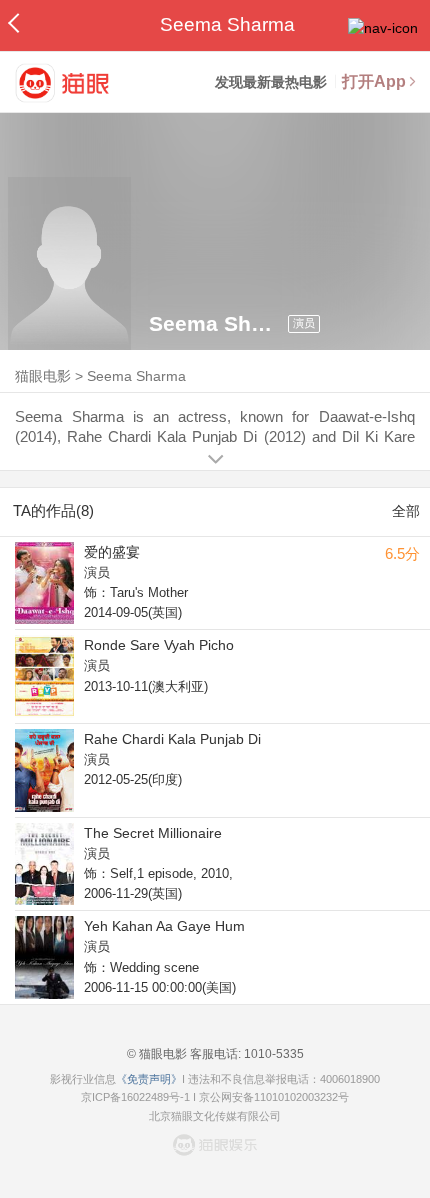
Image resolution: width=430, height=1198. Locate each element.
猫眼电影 (43, 376)
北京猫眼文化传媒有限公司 (215, 1116)
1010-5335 (272, 1054)
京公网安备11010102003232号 (274, 1097)
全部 (406, 511)
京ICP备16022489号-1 (135, 1097)
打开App (374, 81)
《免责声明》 (149, 1079)
